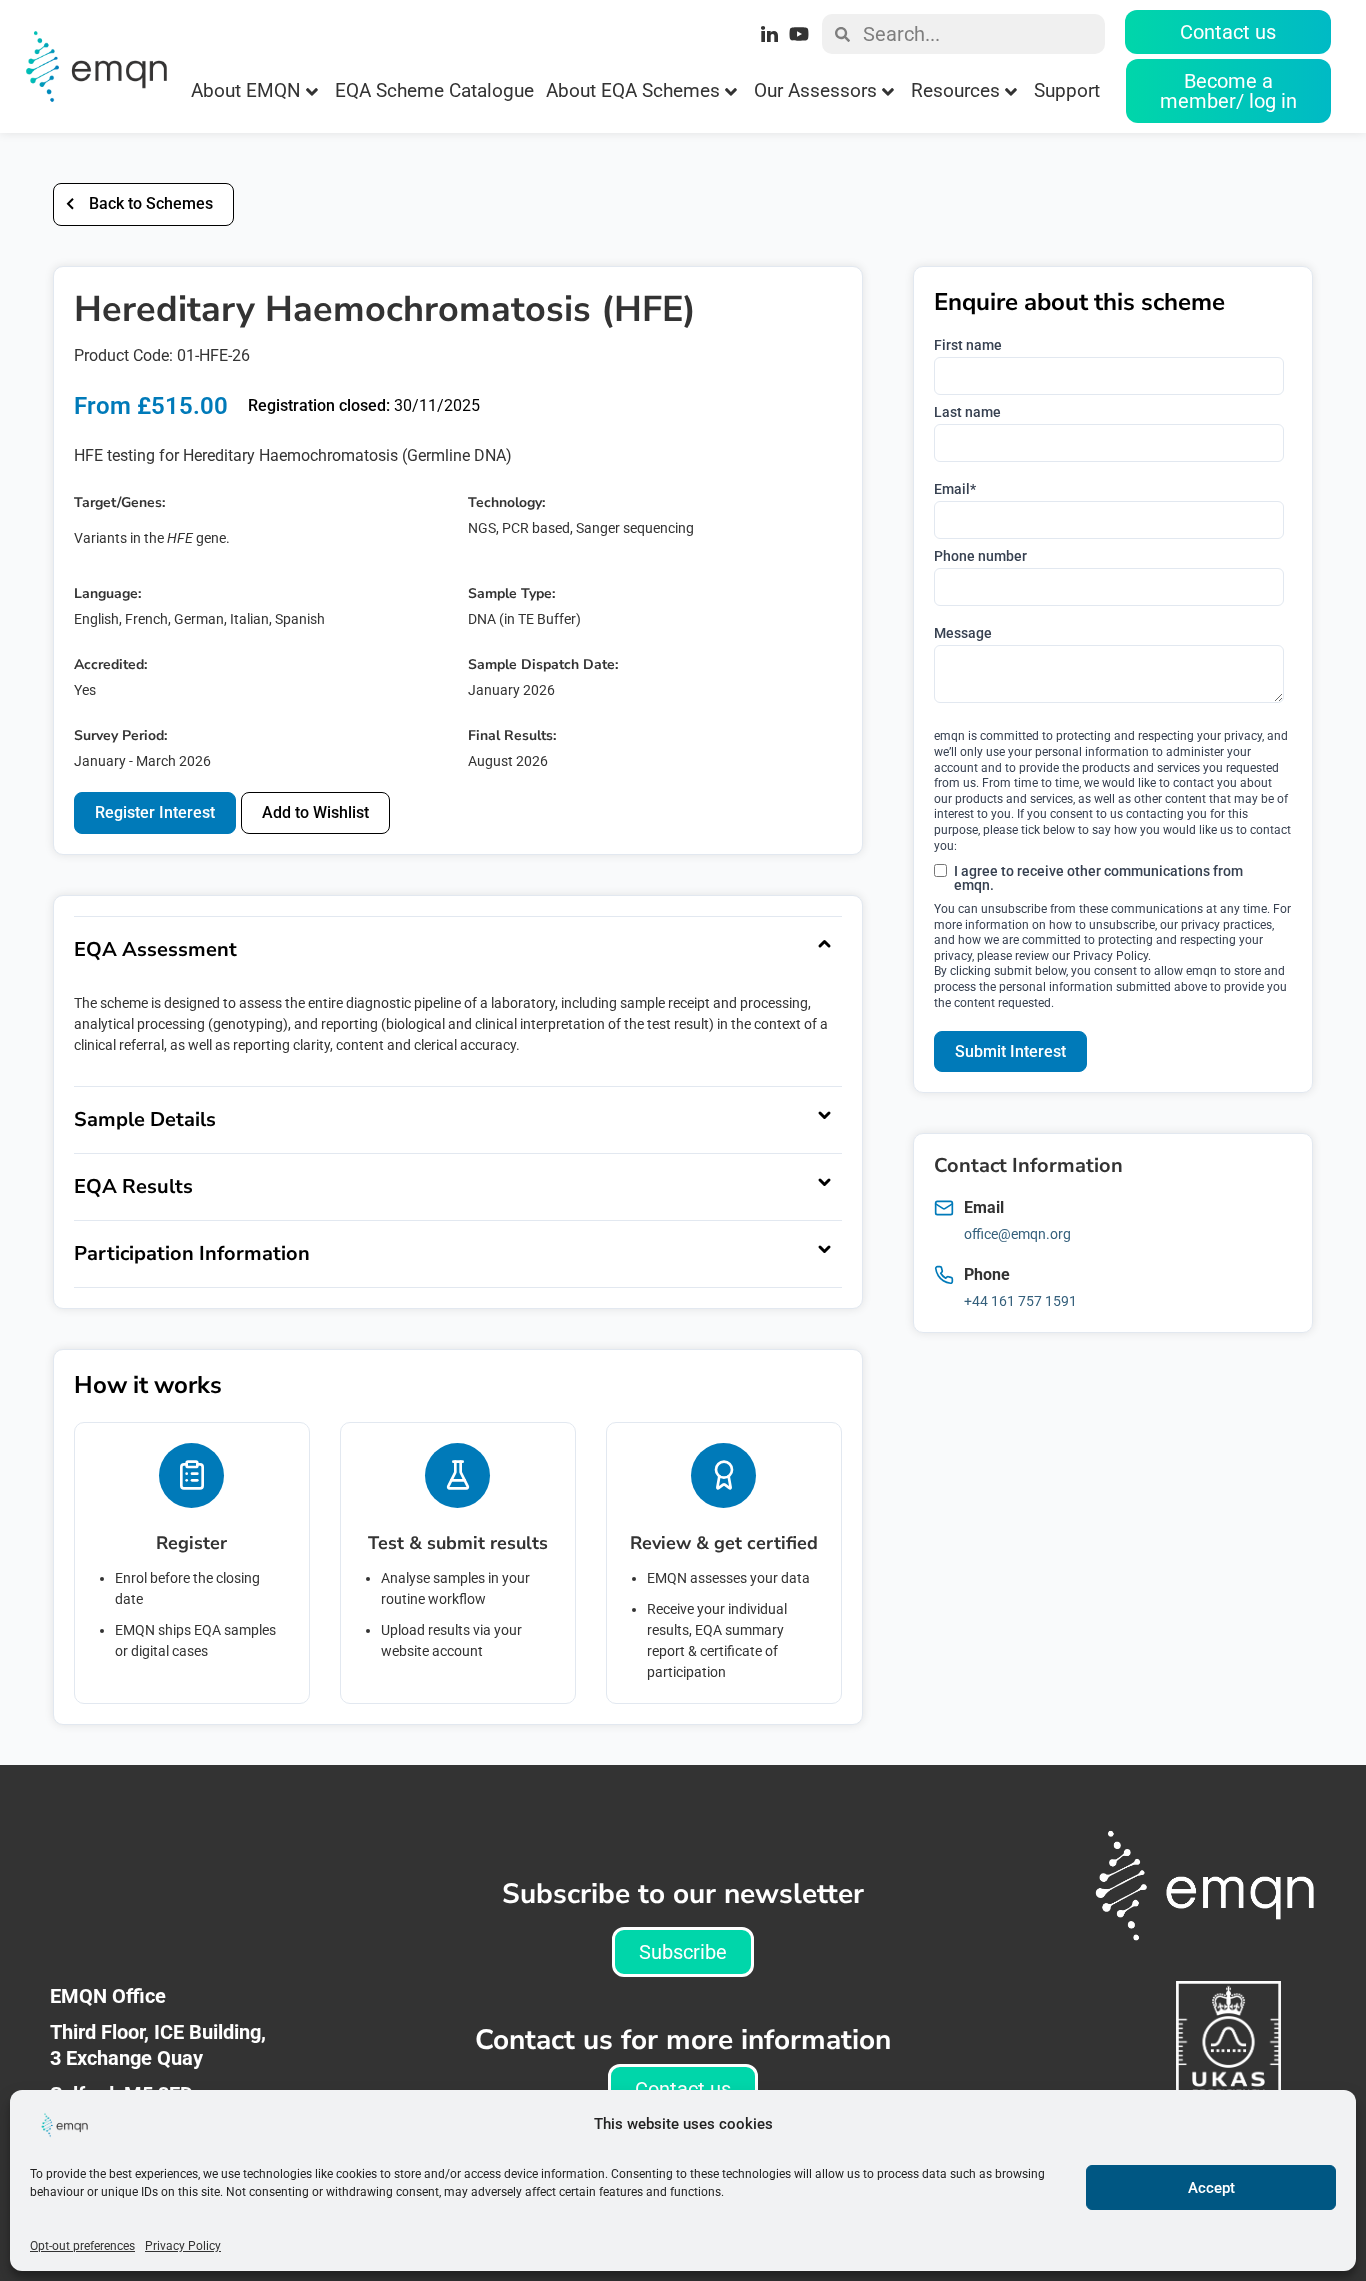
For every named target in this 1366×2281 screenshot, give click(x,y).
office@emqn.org (1017, 1234)
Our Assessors (815, 90)
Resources (955, 90)
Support (1067, 90)
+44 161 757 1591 (1020, 1301)
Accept (1211, 2188)
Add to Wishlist (315, 812)
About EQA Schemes (633, 90)
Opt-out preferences (82, 2246)
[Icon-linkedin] (770, 34)
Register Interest (155, 812)
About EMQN (246, 90)
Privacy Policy (183, 2246)
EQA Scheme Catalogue (434, 90)
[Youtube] (799, 34)
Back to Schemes (151, 203)
